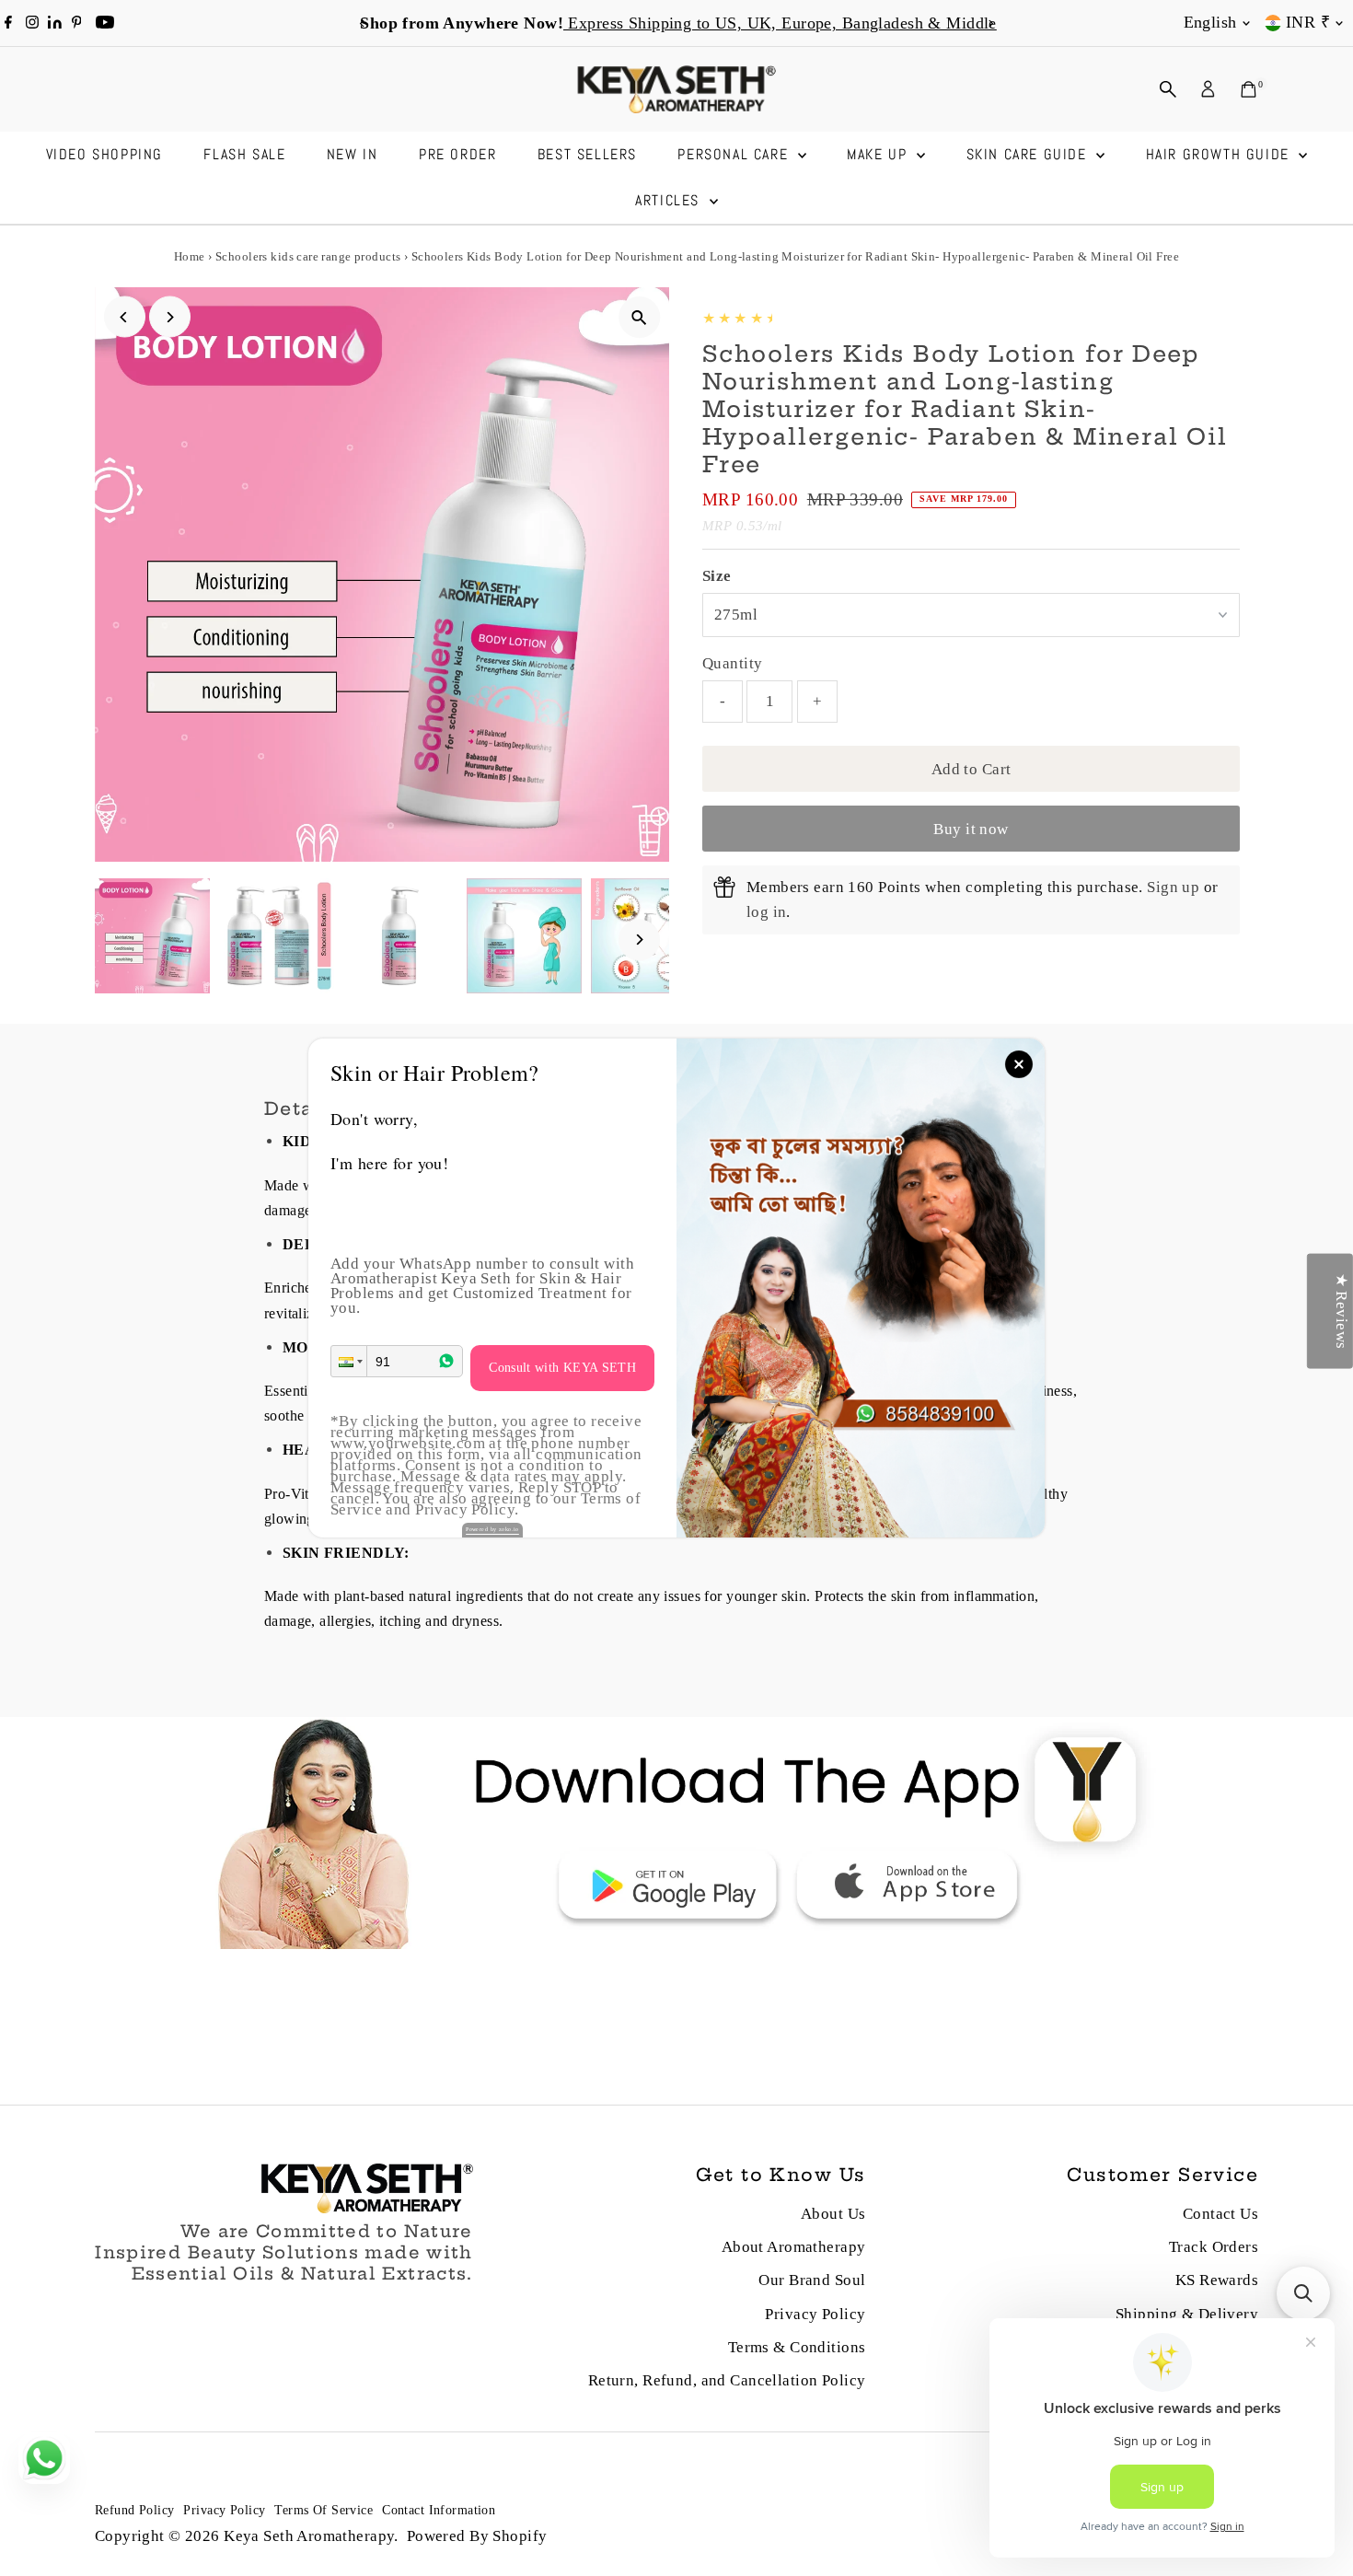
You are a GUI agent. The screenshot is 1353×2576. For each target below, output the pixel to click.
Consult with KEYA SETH (562, 1368)
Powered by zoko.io (492, 1529)
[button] (349, 1361)
